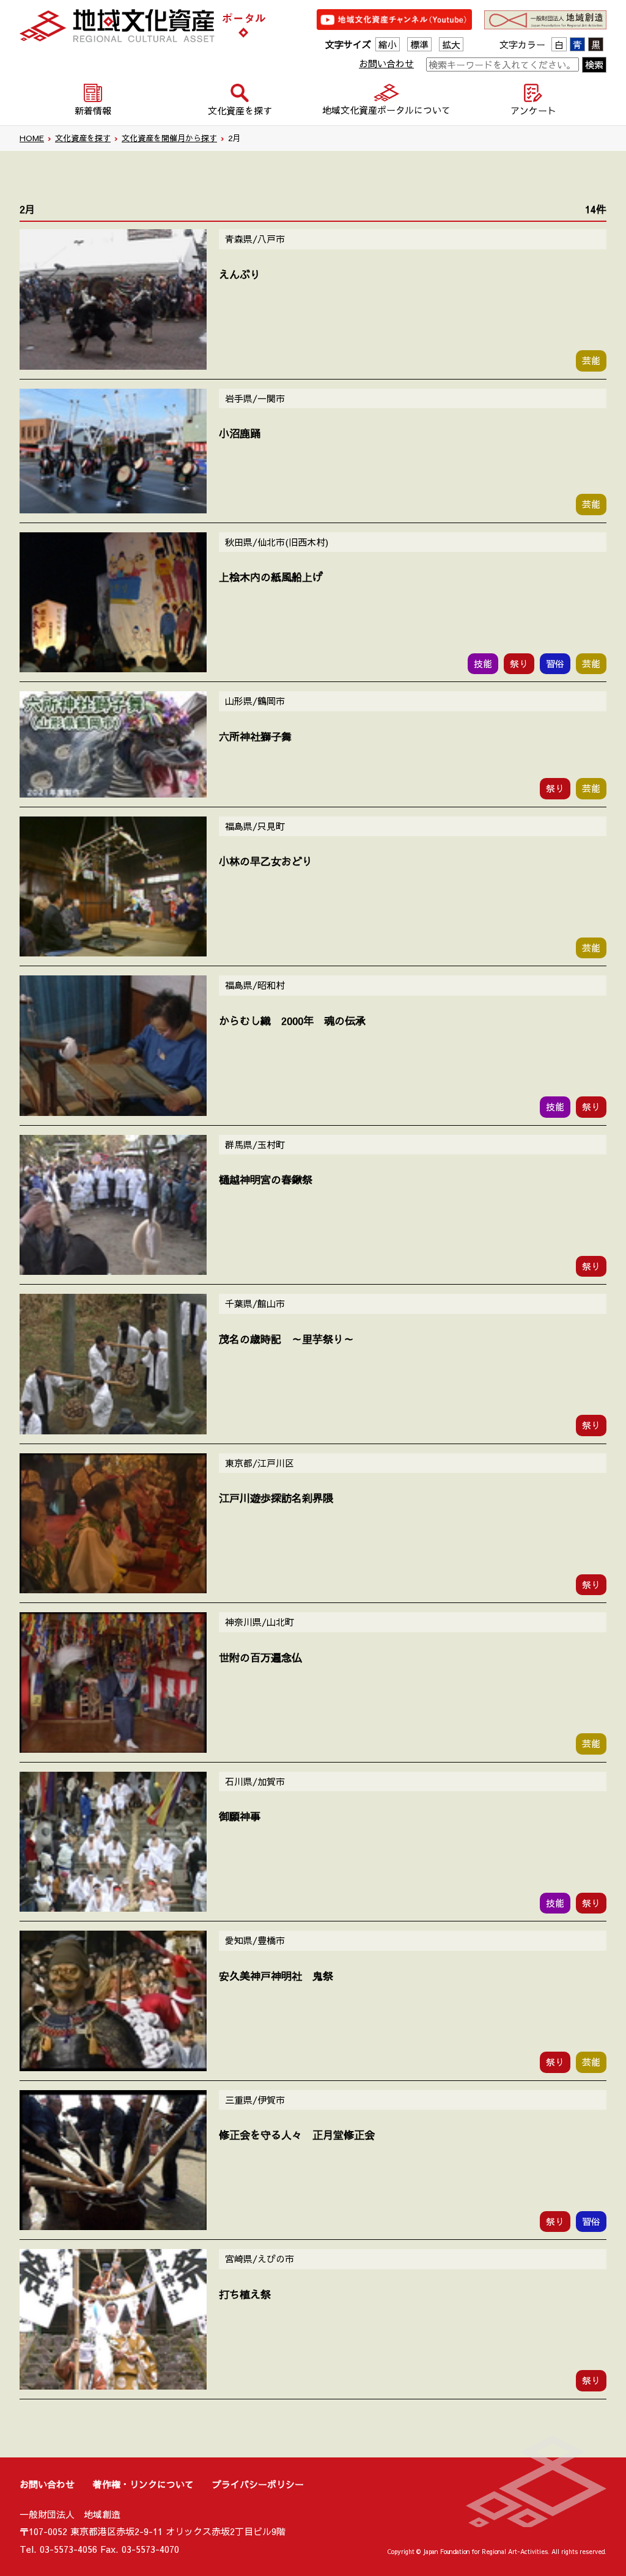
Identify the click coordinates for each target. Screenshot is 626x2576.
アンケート (533, 110)
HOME (32, 138)
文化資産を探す (83, 138)
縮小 (388, 44)
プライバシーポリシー (258, 2484)
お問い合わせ (386, 63)
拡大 (451, 44)
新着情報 (93, 110)
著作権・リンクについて (143, 2484)
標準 (419, 44)
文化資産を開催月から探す (169, 138)
